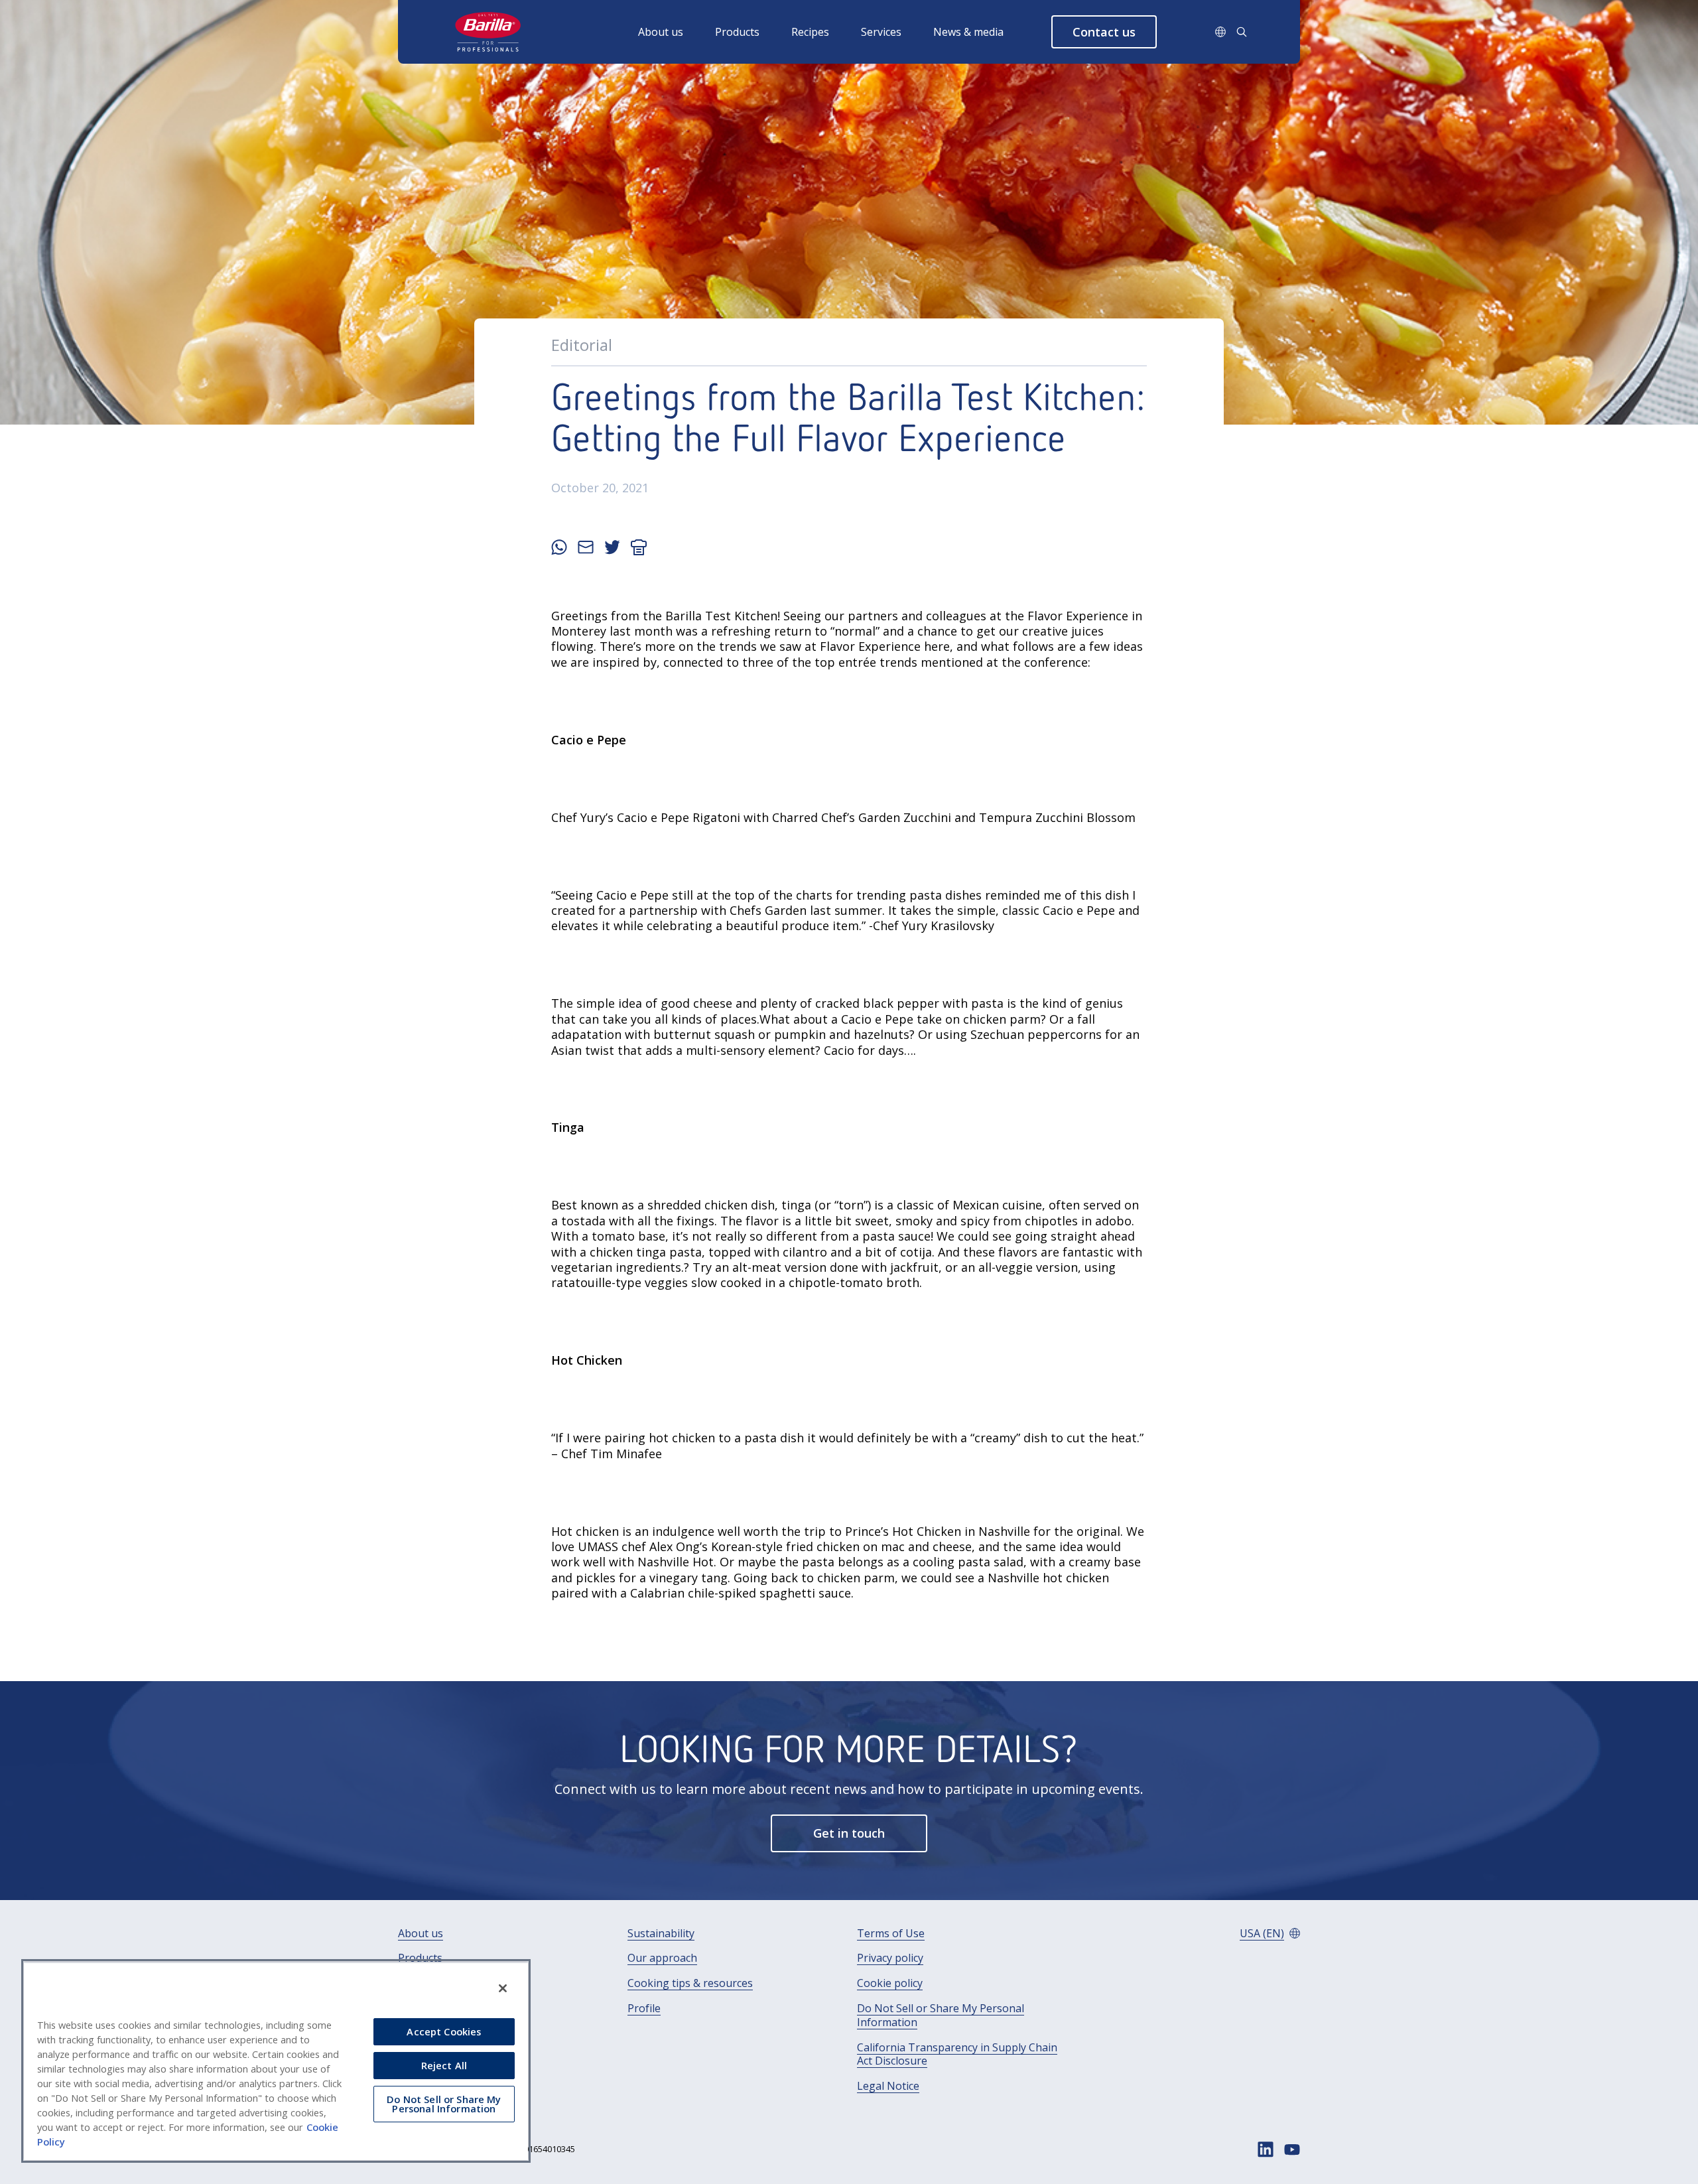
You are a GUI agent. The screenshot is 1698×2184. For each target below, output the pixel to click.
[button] (1104, 32)
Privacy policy (890, 1958)
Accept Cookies (444, 2031)
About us (661, 32)
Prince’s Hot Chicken (903, 1531)
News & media (968, 32)
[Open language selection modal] (1220, 32)
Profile (644, 2009)
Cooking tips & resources (690, 1983)
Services (881, 32)
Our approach (662, 1958)
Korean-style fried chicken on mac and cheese (841, 1546)
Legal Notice (888, 2086)
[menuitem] (677, 32)
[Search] (1242, 32)
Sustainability (661, 1934)
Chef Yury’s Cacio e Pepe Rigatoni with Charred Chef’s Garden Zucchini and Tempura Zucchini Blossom (843, 817)
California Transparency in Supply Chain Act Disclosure (957, 2055)
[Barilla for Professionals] (489, 32)
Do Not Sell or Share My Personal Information (941, 2015)
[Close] (503, 1988)
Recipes (810, 32)
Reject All (444, 2065)
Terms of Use (891, 1934)
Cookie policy (890, 1983)
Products (737, 32)
